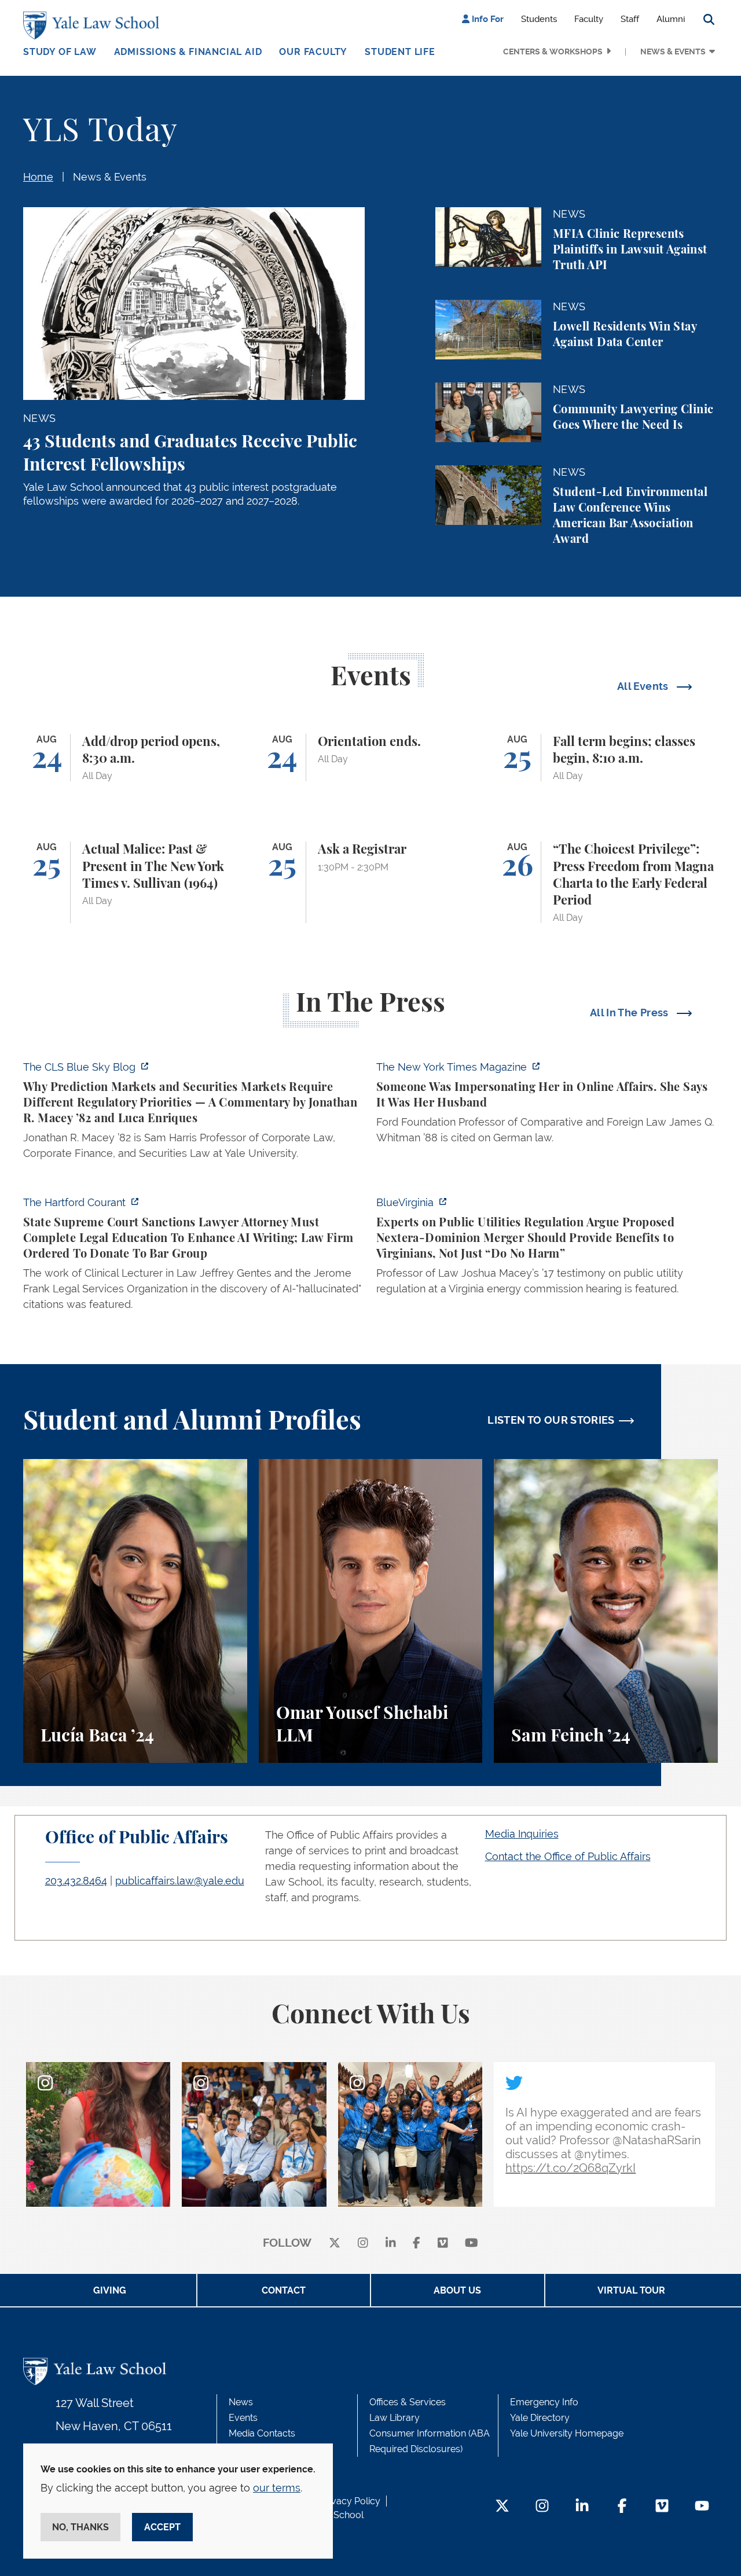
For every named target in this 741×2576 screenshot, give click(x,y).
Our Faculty (313, 52)
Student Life (400, 52)
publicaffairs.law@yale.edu (180, 1881)
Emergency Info (544, 2402)
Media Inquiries (522, 1834)
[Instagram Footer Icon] (542, 2507)
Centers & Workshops (553, 52)
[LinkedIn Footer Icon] (582, 2507)
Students (539, 19)
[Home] (94, 25)
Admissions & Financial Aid (188, 52)
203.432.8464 (76, 1881)
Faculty (589, 19)
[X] (335, 2244)
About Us (457, 2290)
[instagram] (363, 2244)
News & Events (673, 52)
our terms (277, 2488)
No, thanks (80, 2527)
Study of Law (60, 52)
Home (38, 177)
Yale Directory (540, 2418)
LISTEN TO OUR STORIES (551, 1420)
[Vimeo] (443, 2244)
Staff (630, 19)
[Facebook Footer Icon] (622, 2507)
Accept (162, 2527)
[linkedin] (391, 2244)
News (241, 2402)
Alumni (671, 19)
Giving (110, 2290)
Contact (284, 2290)
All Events (644, 686)
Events (243, 2418)
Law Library (395, 2418)
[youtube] (472, 2244)
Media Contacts (262, 2433)
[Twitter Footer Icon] (502, 2507)
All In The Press (630, 1013)
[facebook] (417, 2244)
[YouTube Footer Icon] (702, 2507)
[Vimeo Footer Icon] (662, 2507)
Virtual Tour (631, 2290)
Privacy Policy (350, 2501)
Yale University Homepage (567, 2433)
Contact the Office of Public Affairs (568, 1856)
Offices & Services (408, 2402)
